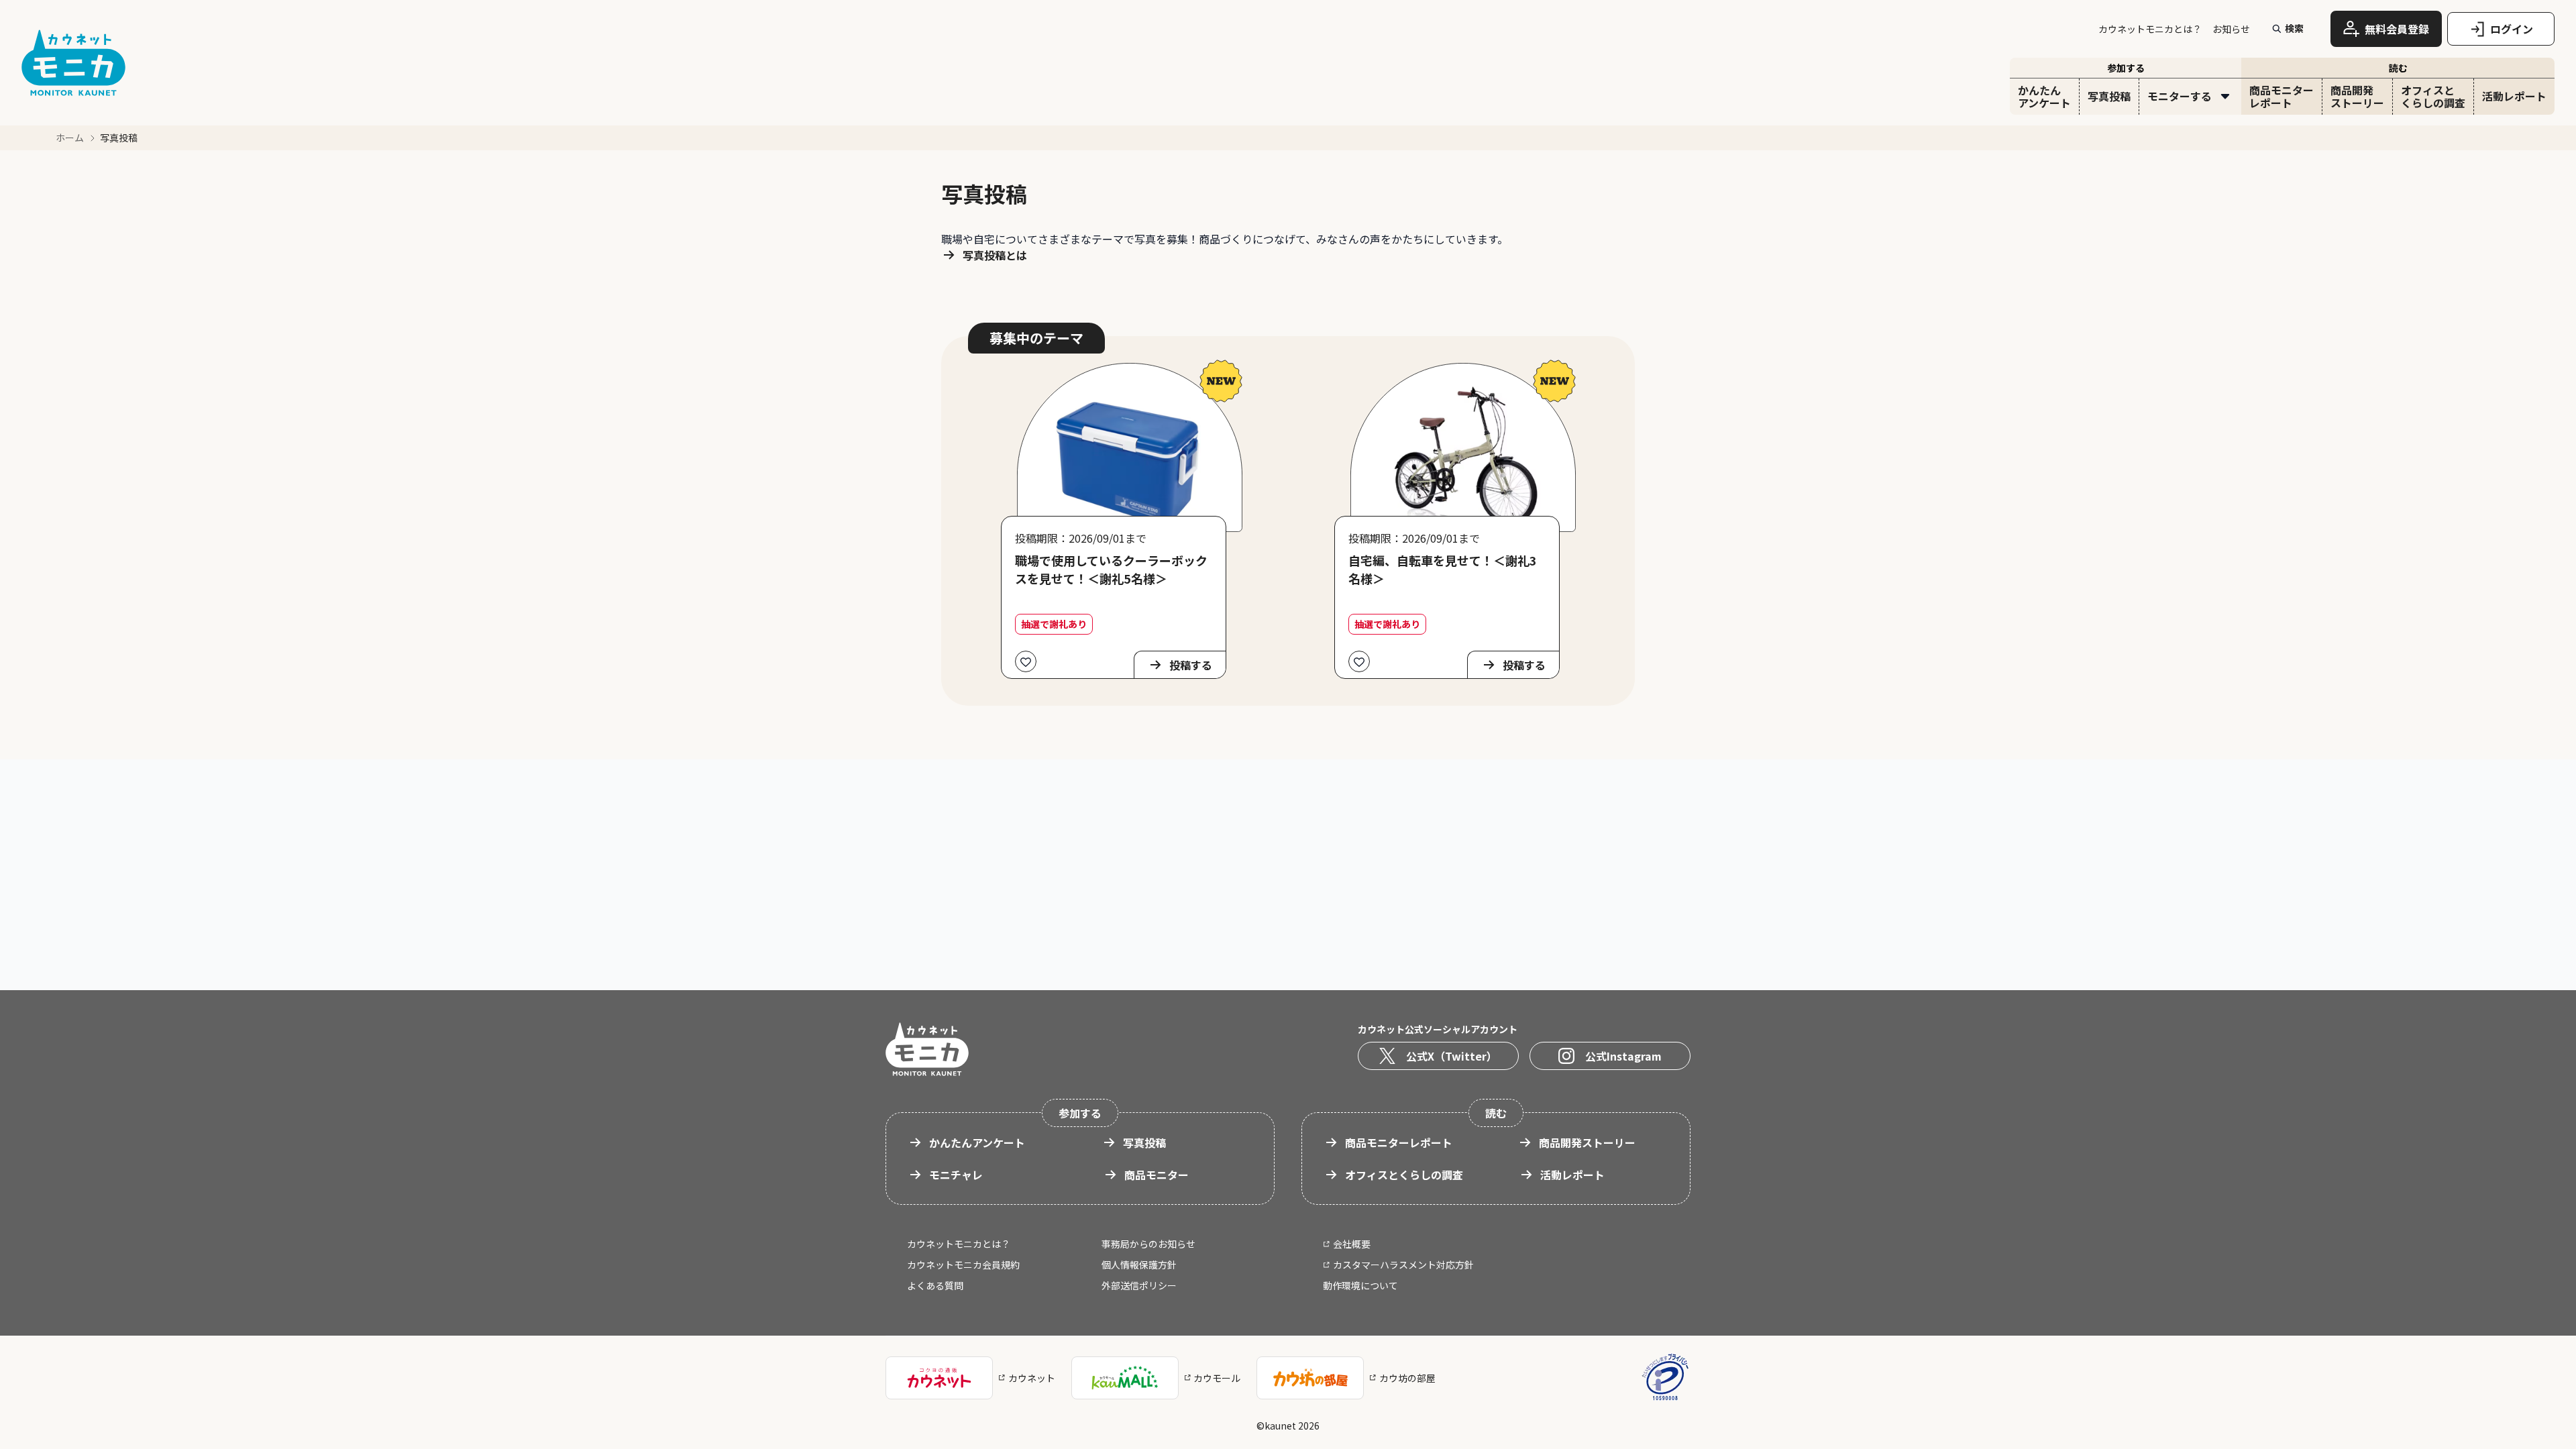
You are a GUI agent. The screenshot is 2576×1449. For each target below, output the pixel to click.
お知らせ (2231, 29)
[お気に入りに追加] (1026, 661)
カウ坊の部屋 (1407, 1378)
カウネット (1032, 1378)
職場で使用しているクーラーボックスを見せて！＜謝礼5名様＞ (1111, 569)
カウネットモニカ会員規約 (963, 1265)
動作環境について (1360, 1285)
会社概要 (1352, 1244)
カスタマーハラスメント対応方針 (1403, 1265)
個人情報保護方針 (1139, 1265)
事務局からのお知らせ (1148, 1244)
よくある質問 (935, 1285)
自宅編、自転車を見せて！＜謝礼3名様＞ (1443, 569)
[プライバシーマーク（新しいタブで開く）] (1665, 1378)
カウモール (1217, 1378)
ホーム (70, 138)
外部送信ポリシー (1139, 1285)
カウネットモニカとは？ (2150, 29)
